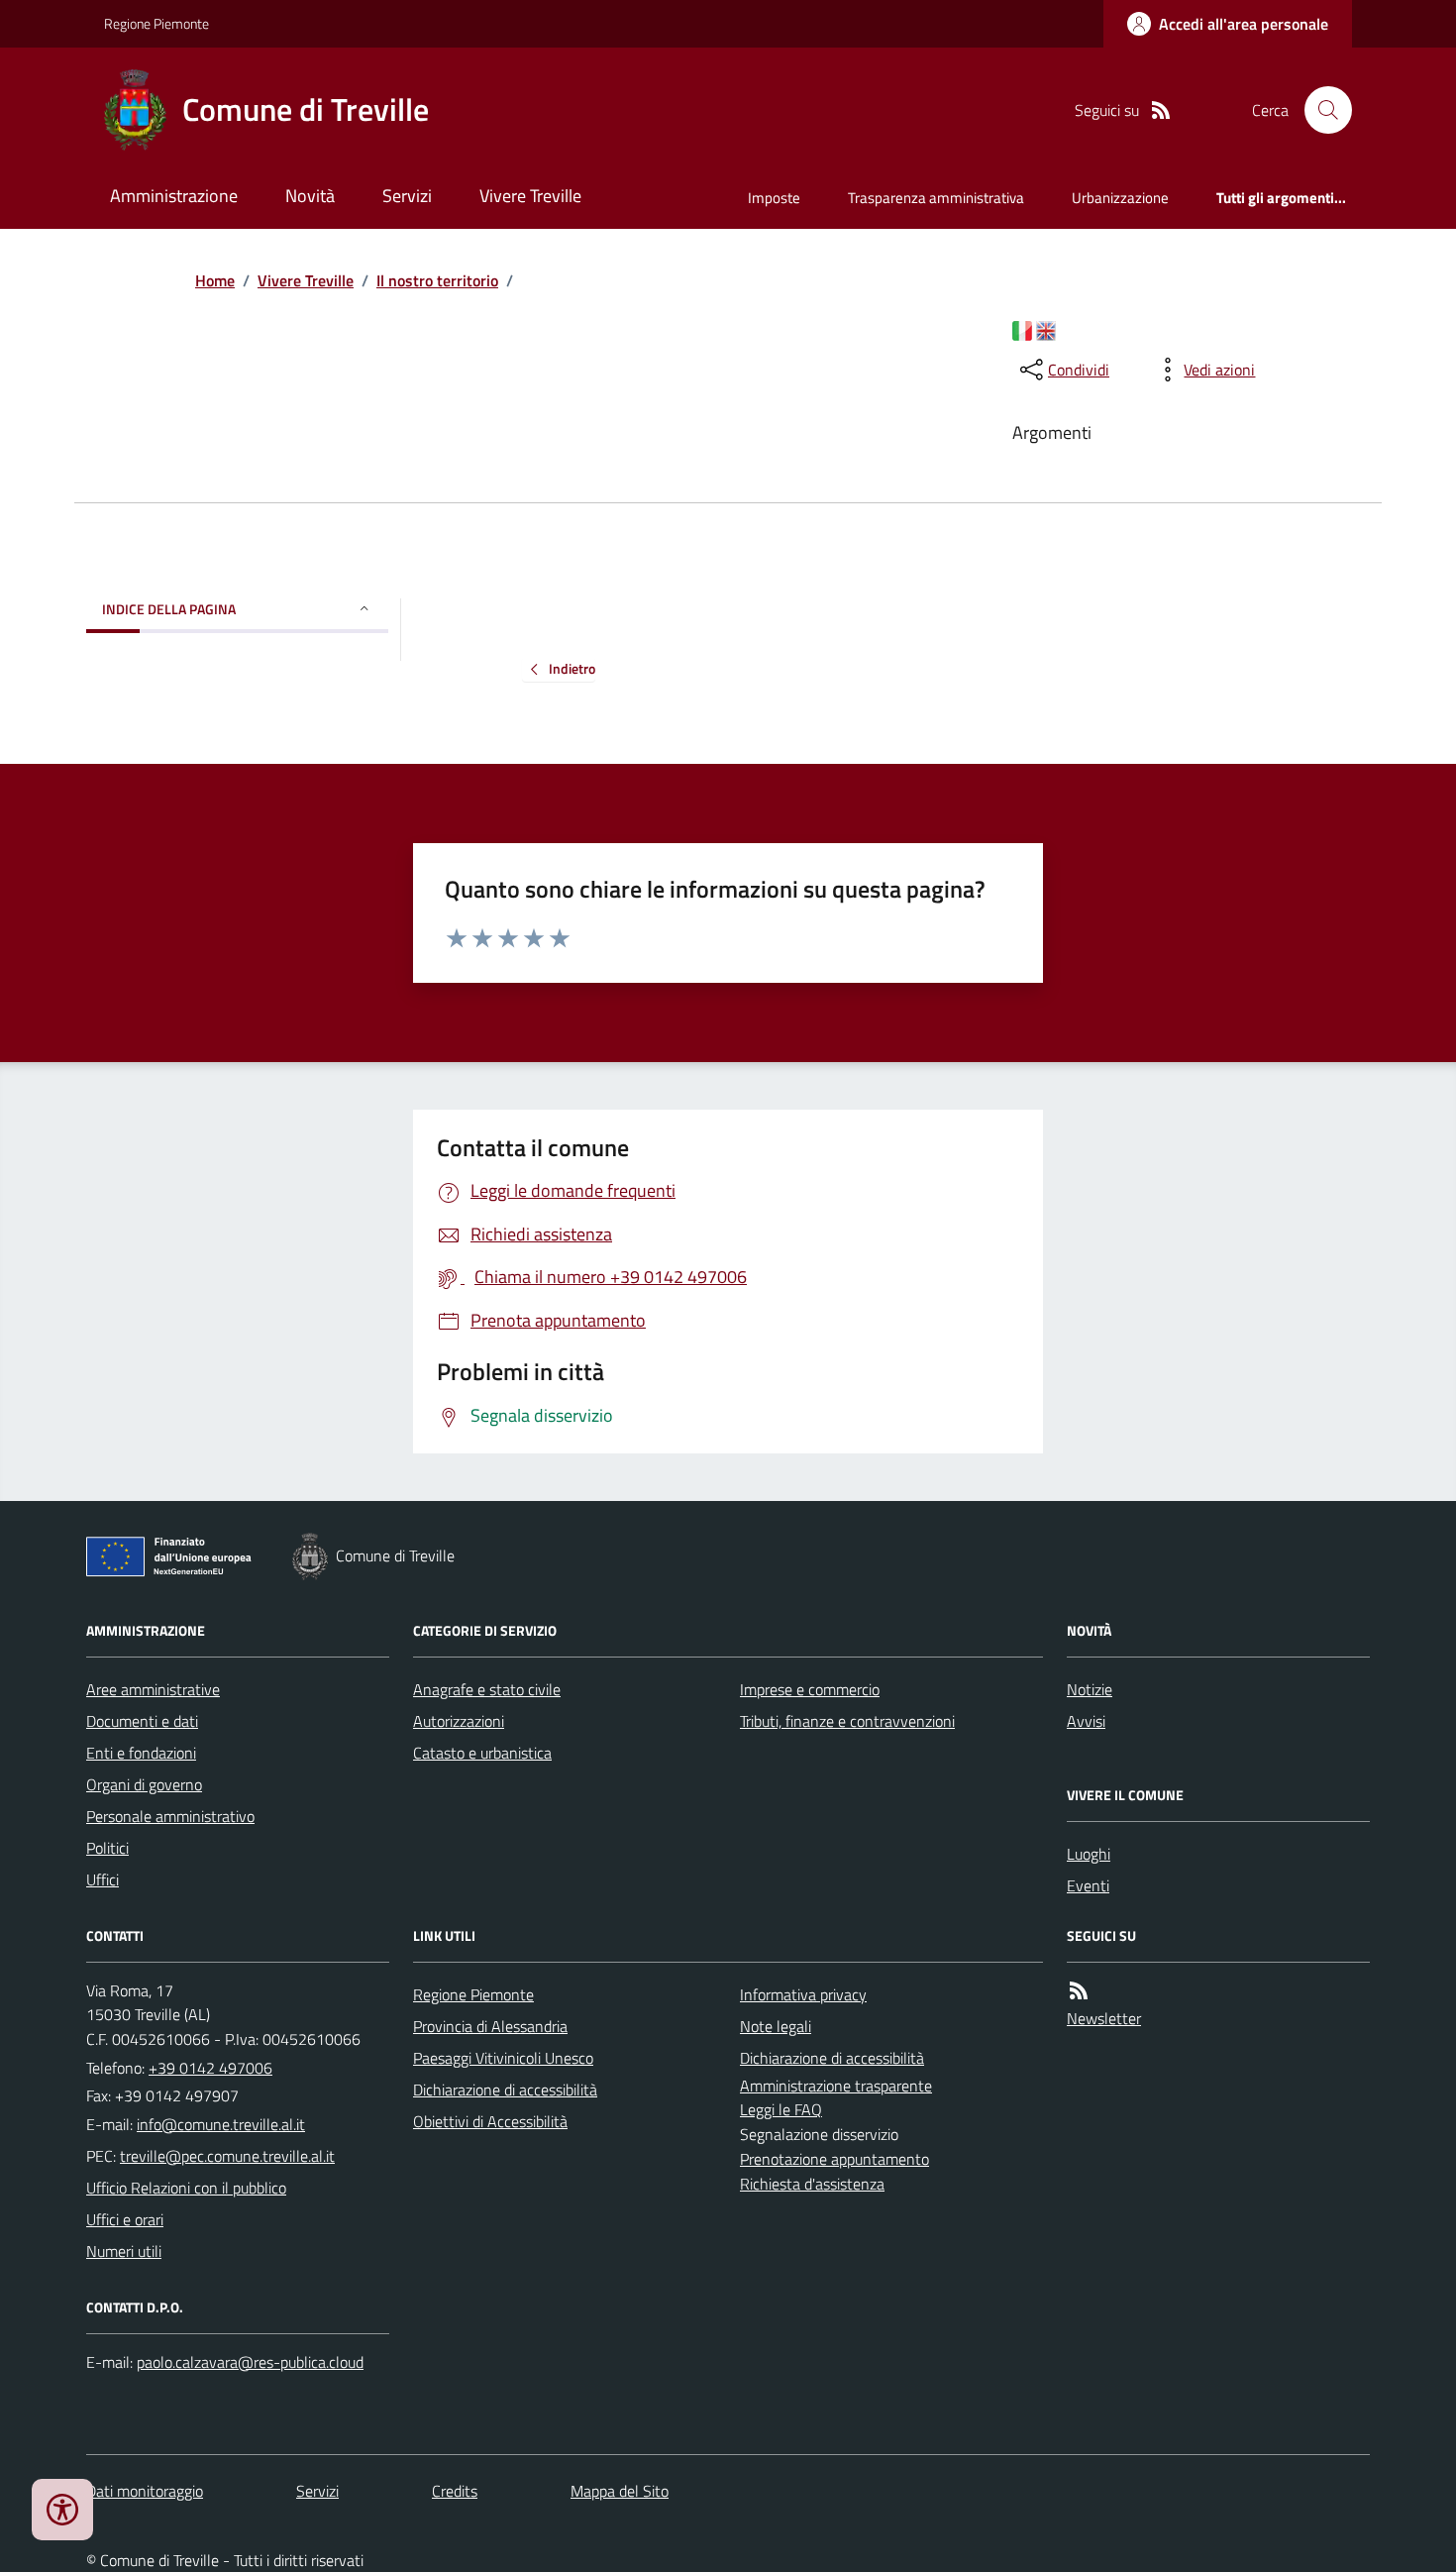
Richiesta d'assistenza (812, 2184)
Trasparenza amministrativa (936, 198)
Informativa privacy (803, 1994)
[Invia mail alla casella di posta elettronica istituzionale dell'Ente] (221, 2124)
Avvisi (1086, 1721)
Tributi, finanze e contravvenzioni (847, 1721)
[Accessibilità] (62, 2510)
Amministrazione (174, 196)
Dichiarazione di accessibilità (505, 2090)
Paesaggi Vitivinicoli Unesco (503, 2058)
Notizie (1090, 1689)
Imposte (774, 198)
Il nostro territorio (437, 280)
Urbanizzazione (1120, 198)
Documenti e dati (142, 1721)
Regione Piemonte (156, 23)
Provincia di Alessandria (490, 2026)
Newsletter (1104, 2018)
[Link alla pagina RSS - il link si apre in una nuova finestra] (1161, 110)
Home (215, 280)
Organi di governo (144, 1784)
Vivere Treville (530, 196)
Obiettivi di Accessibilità (490, 2121)
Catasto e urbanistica (482, 1753)
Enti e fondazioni (141, 1753)
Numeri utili (124, 2251)
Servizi (407, 196)
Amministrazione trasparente (836, 2086)
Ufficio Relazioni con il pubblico (186, 2188)
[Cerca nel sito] (1320, 110)
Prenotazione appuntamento (834, 2159)
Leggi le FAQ (781, 2109)
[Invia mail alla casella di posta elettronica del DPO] (250, 2362)
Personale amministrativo (170, 1816)
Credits (455, 2491)
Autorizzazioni (459, 1721)
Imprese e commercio (810, 1689)
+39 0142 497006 (210, 2068)
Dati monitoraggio (145, 2491)
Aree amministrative (153, 1689)
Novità (310, 196)
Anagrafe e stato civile (487, 1689)
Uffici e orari (125, 2219)
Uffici (103, 1879)
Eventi (1088, 1885)
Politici (107, 1848)
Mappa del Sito (620, 2491)
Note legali (776, 2026)
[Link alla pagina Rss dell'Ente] (1079, 1991)
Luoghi (1089, 1854)
